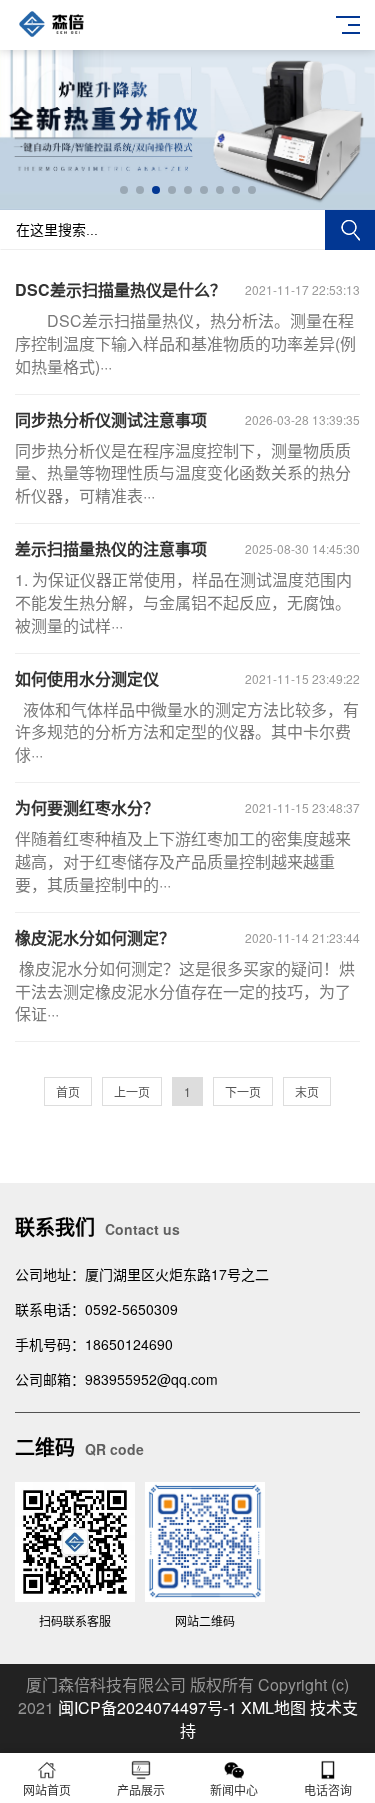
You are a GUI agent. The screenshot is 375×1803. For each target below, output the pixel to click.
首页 (68, 1091)
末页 (307, 1091)
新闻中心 (234, 1789)
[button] (124, 190)
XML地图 (273, 1707)
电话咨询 (328, 1789)
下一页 (243, 1091)
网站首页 (47, 1789)
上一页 (132, 1091)
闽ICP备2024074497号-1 (147, 1707)
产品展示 (141, 1789)
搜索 (350, 230)
